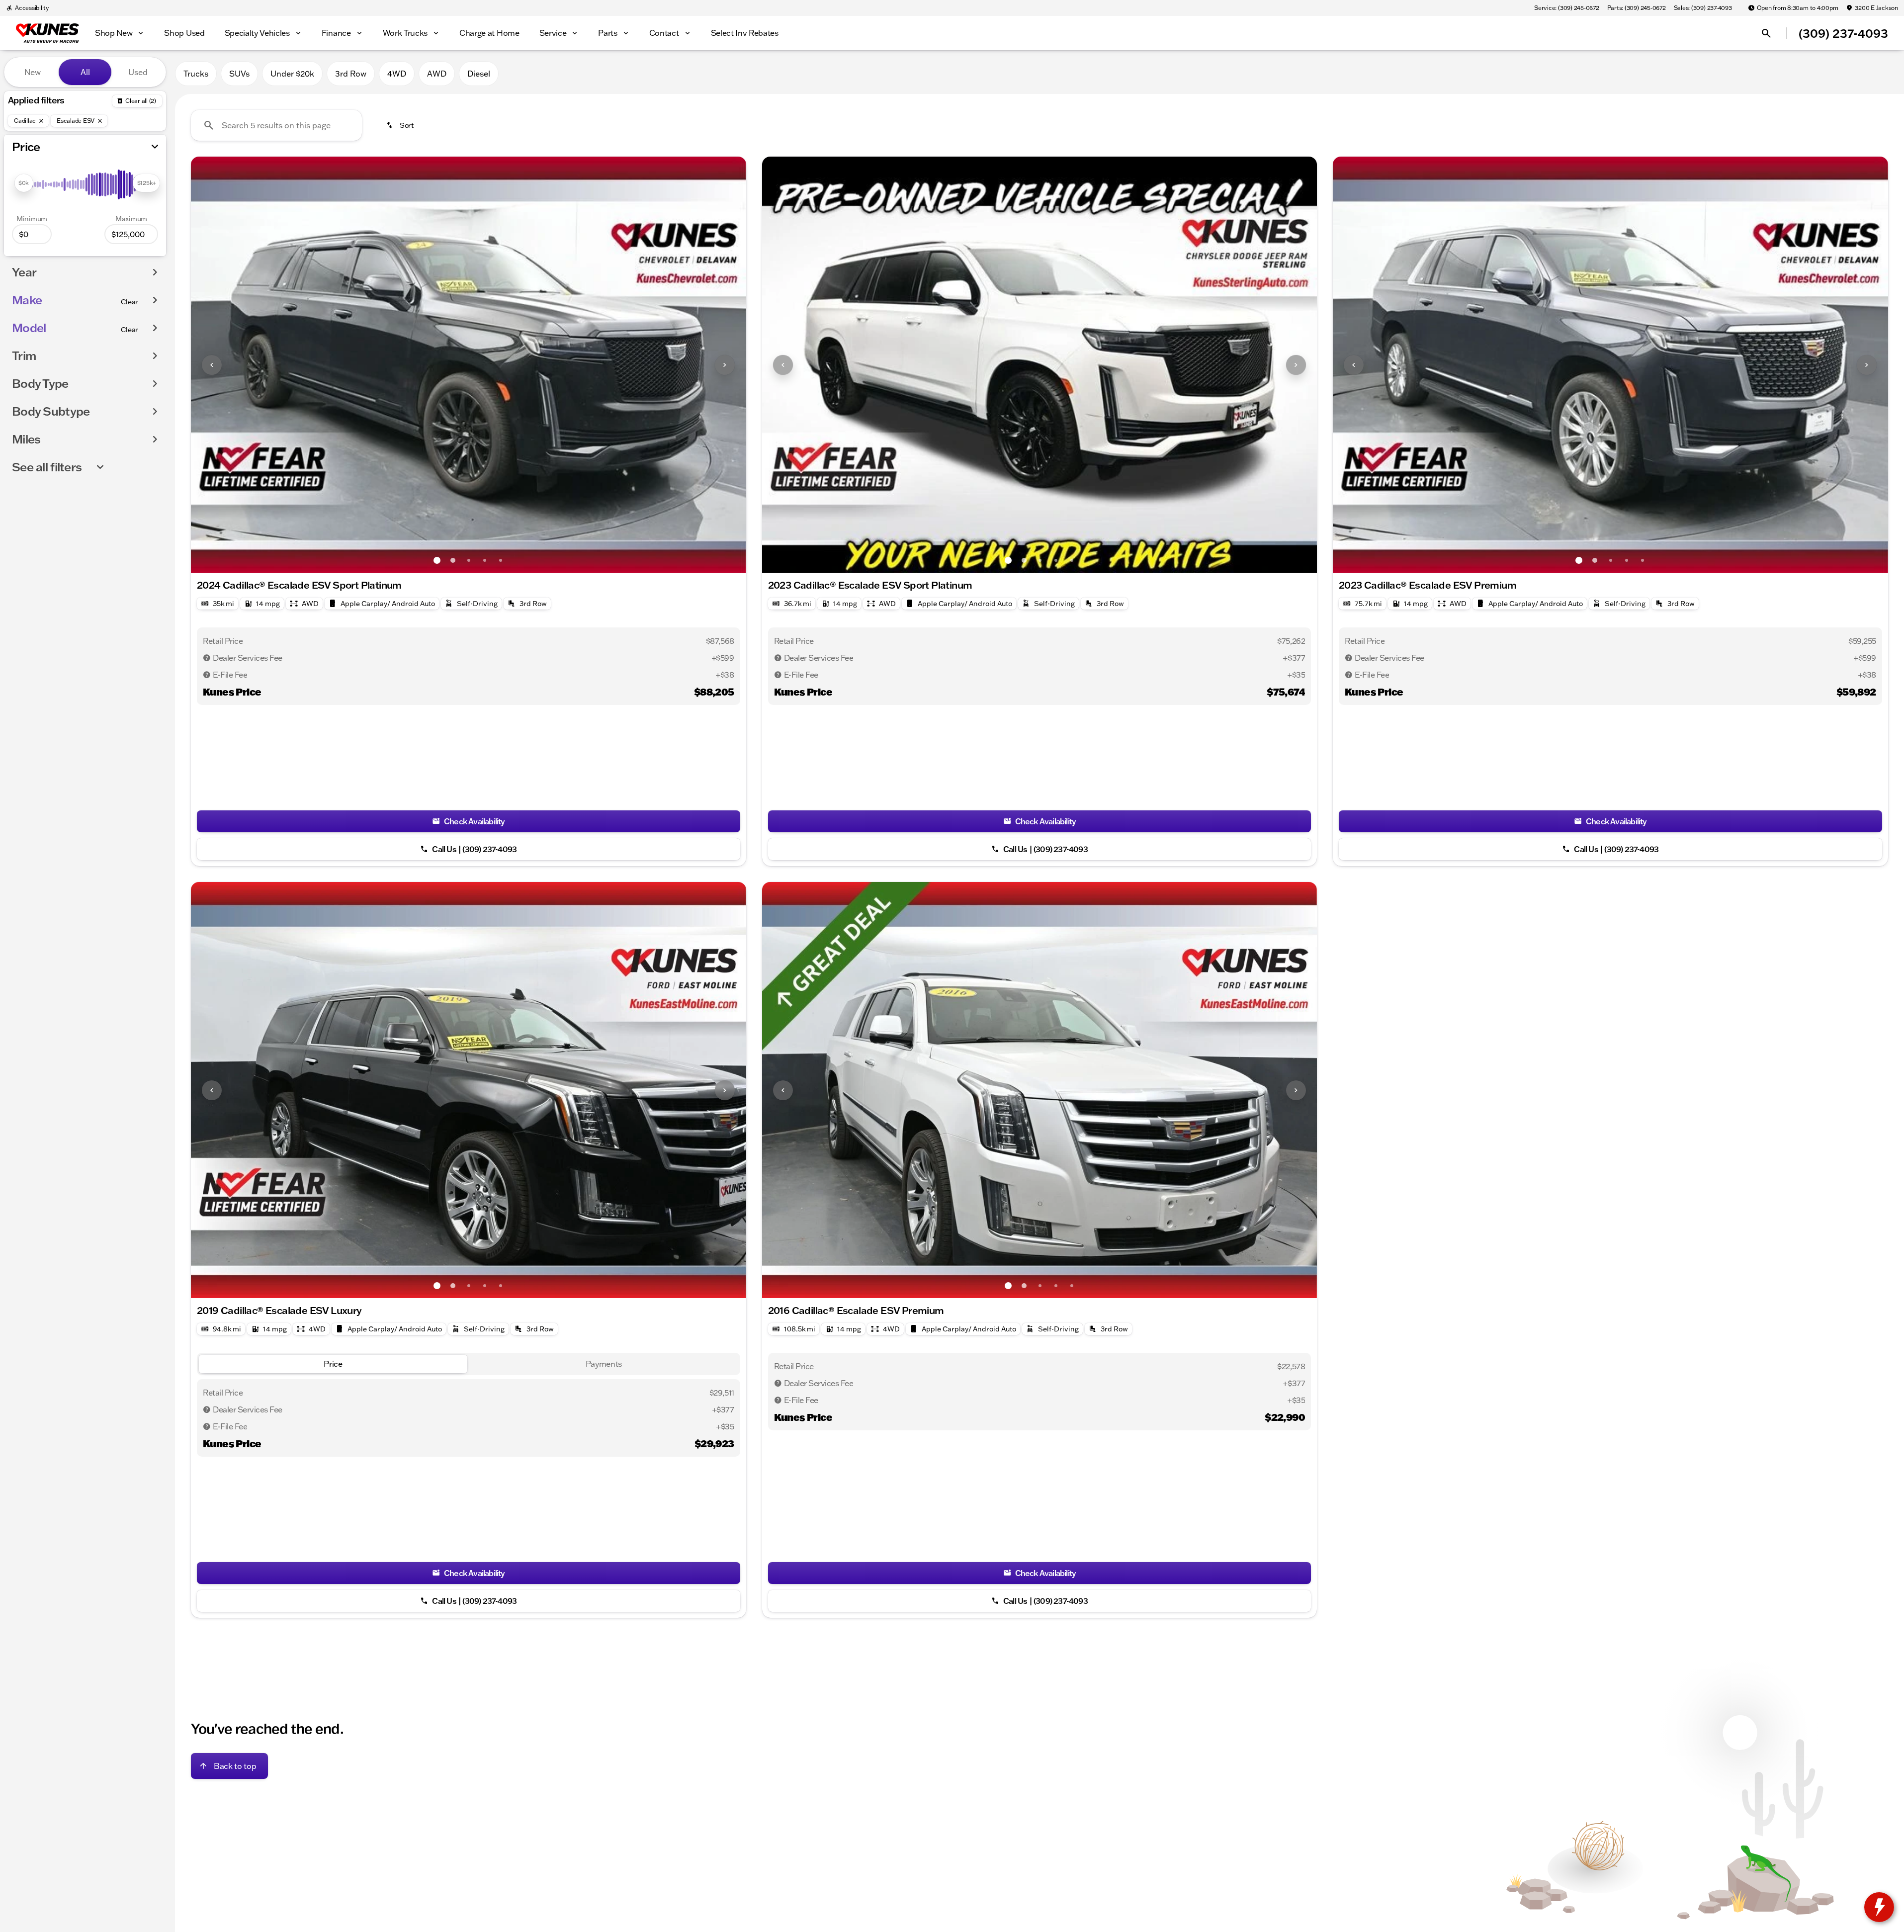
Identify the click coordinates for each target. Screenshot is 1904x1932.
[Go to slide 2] (453, 560)
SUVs (239, 74)
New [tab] (33, 72)
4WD (397, 74)
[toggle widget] (1879, 1907)
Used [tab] (138, 72)
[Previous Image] (212, 365)
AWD (437, 74)
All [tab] (85, 72)
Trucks (196, 74)
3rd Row (351, 74)
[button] (232, 365)
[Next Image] (725, 365)
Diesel (479, 74)
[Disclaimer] (207, 658)
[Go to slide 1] (437, 560)
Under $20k (292, 74)
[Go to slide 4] (485, 560)
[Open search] (1766, 33)
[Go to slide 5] (501, 560)
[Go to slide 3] (469, 560)
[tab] (333, 1364)
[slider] (24, 183)
